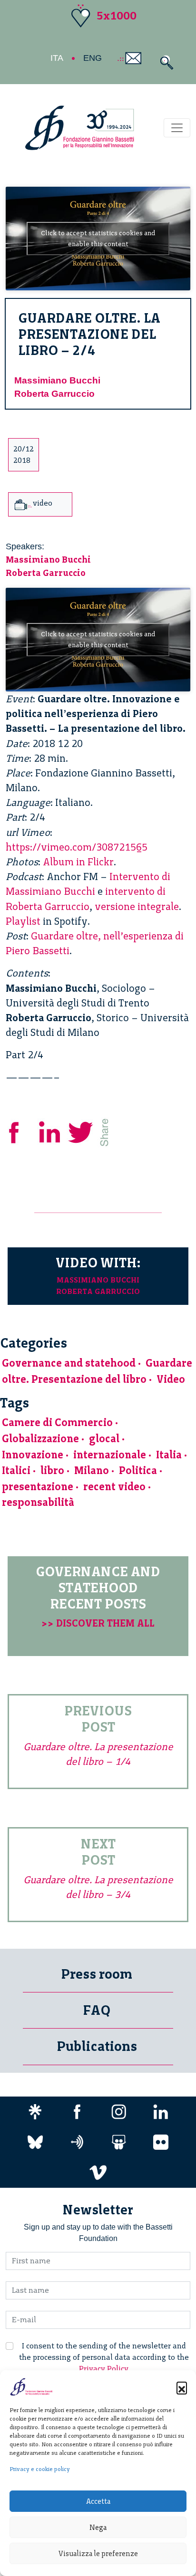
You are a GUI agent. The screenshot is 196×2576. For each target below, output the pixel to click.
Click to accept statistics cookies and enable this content (98, 239)
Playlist (23, 921)
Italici (16, 1470)
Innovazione (33, 1455)
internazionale (110, 1455)
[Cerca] (164, 62)
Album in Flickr (78, 862)
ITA (57, 58)
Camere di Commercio (57, 1422)
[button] (182, 2387)
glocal (104, 1439)
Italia (169, 1455)
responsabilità (38, 1502)
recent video (114, 1487)
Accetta (98, 2501)
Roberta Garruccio (54, 394)
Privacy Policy (104, 2369)
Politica (138, 1470)
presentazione (38, 1487)
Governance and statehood (69, 1363)
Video (171, 1379)
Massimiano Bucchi (57, 380)
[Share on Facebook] (21, 1131)
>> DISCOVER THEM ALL (98, 1623)
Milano (92, 1470)
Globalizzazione (40, 1439)
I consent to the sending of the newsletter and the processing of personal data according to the (104, 2357)
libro (52, 1470)
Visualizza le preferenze (98, 2554)
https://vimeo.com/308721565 (77, 847)
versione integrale (137, 906)
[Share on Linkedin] (50, 1131)
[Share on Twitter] (82, 1131)
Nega (98, 2528)
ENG (93, 58)
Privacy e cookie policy (40, 2469)
